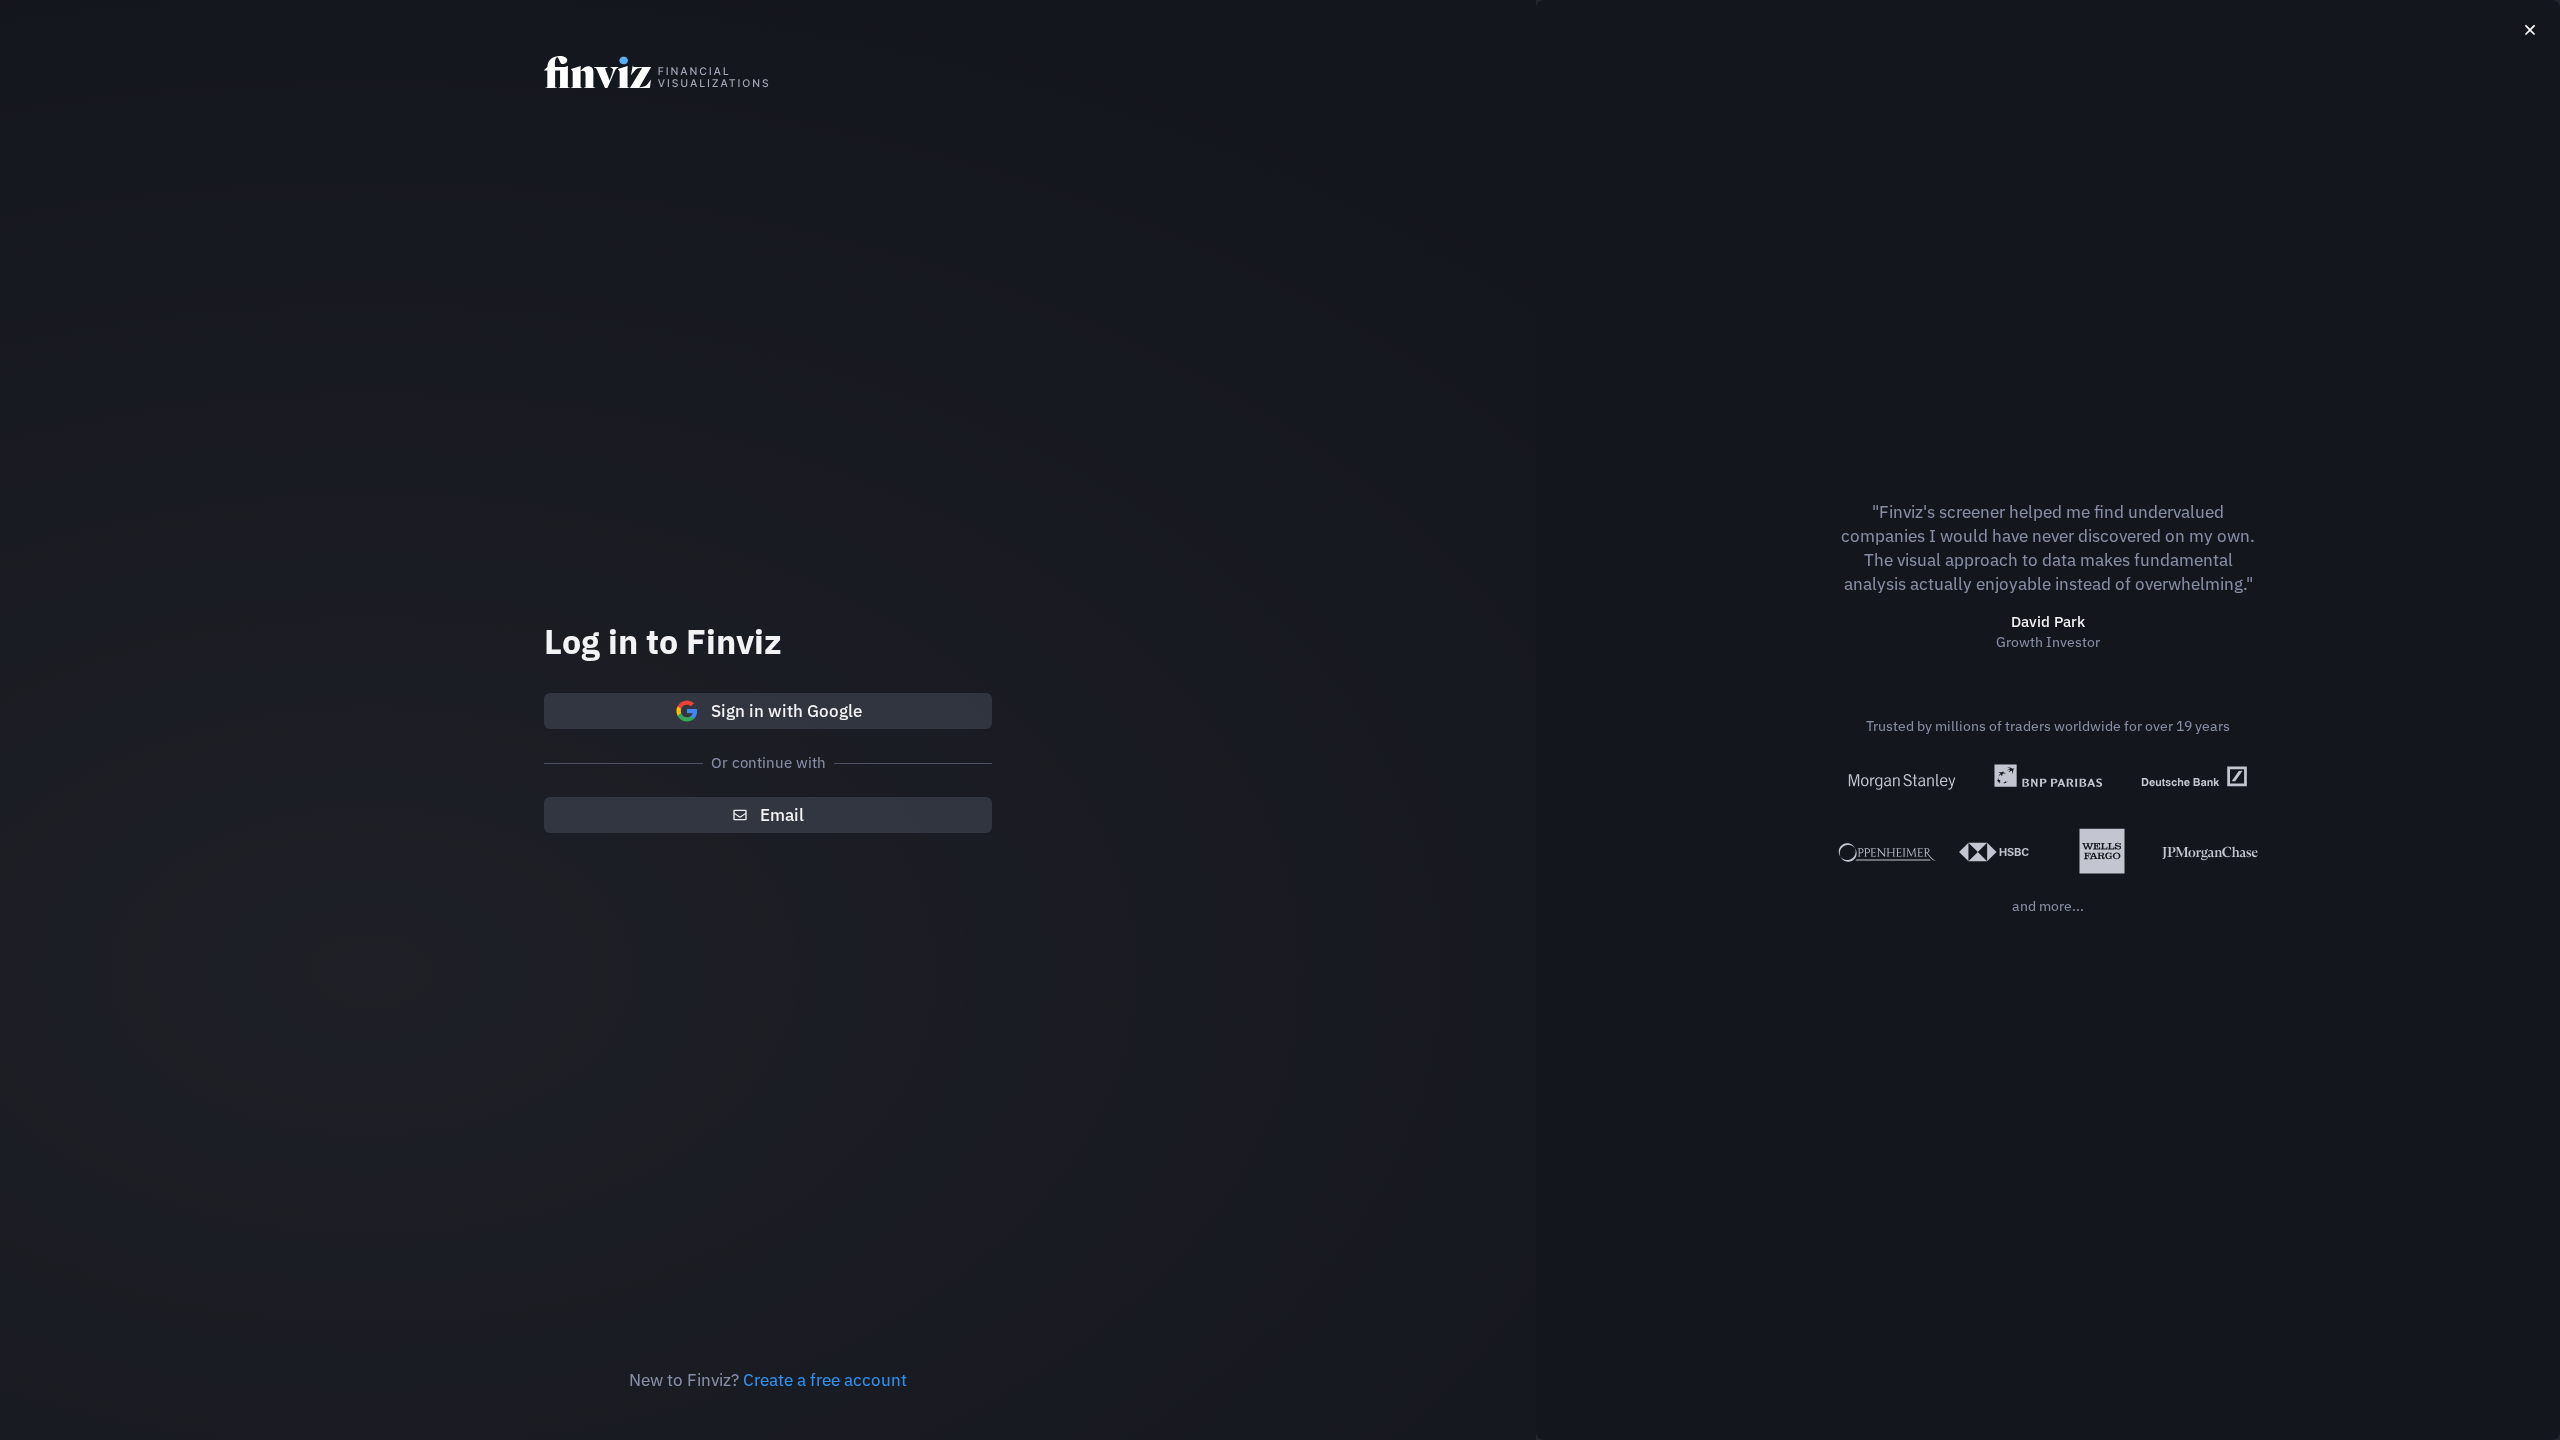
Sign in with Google (786, 711)
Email (782, 815)
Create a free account (825, 1380)
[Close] (2530, 30)
